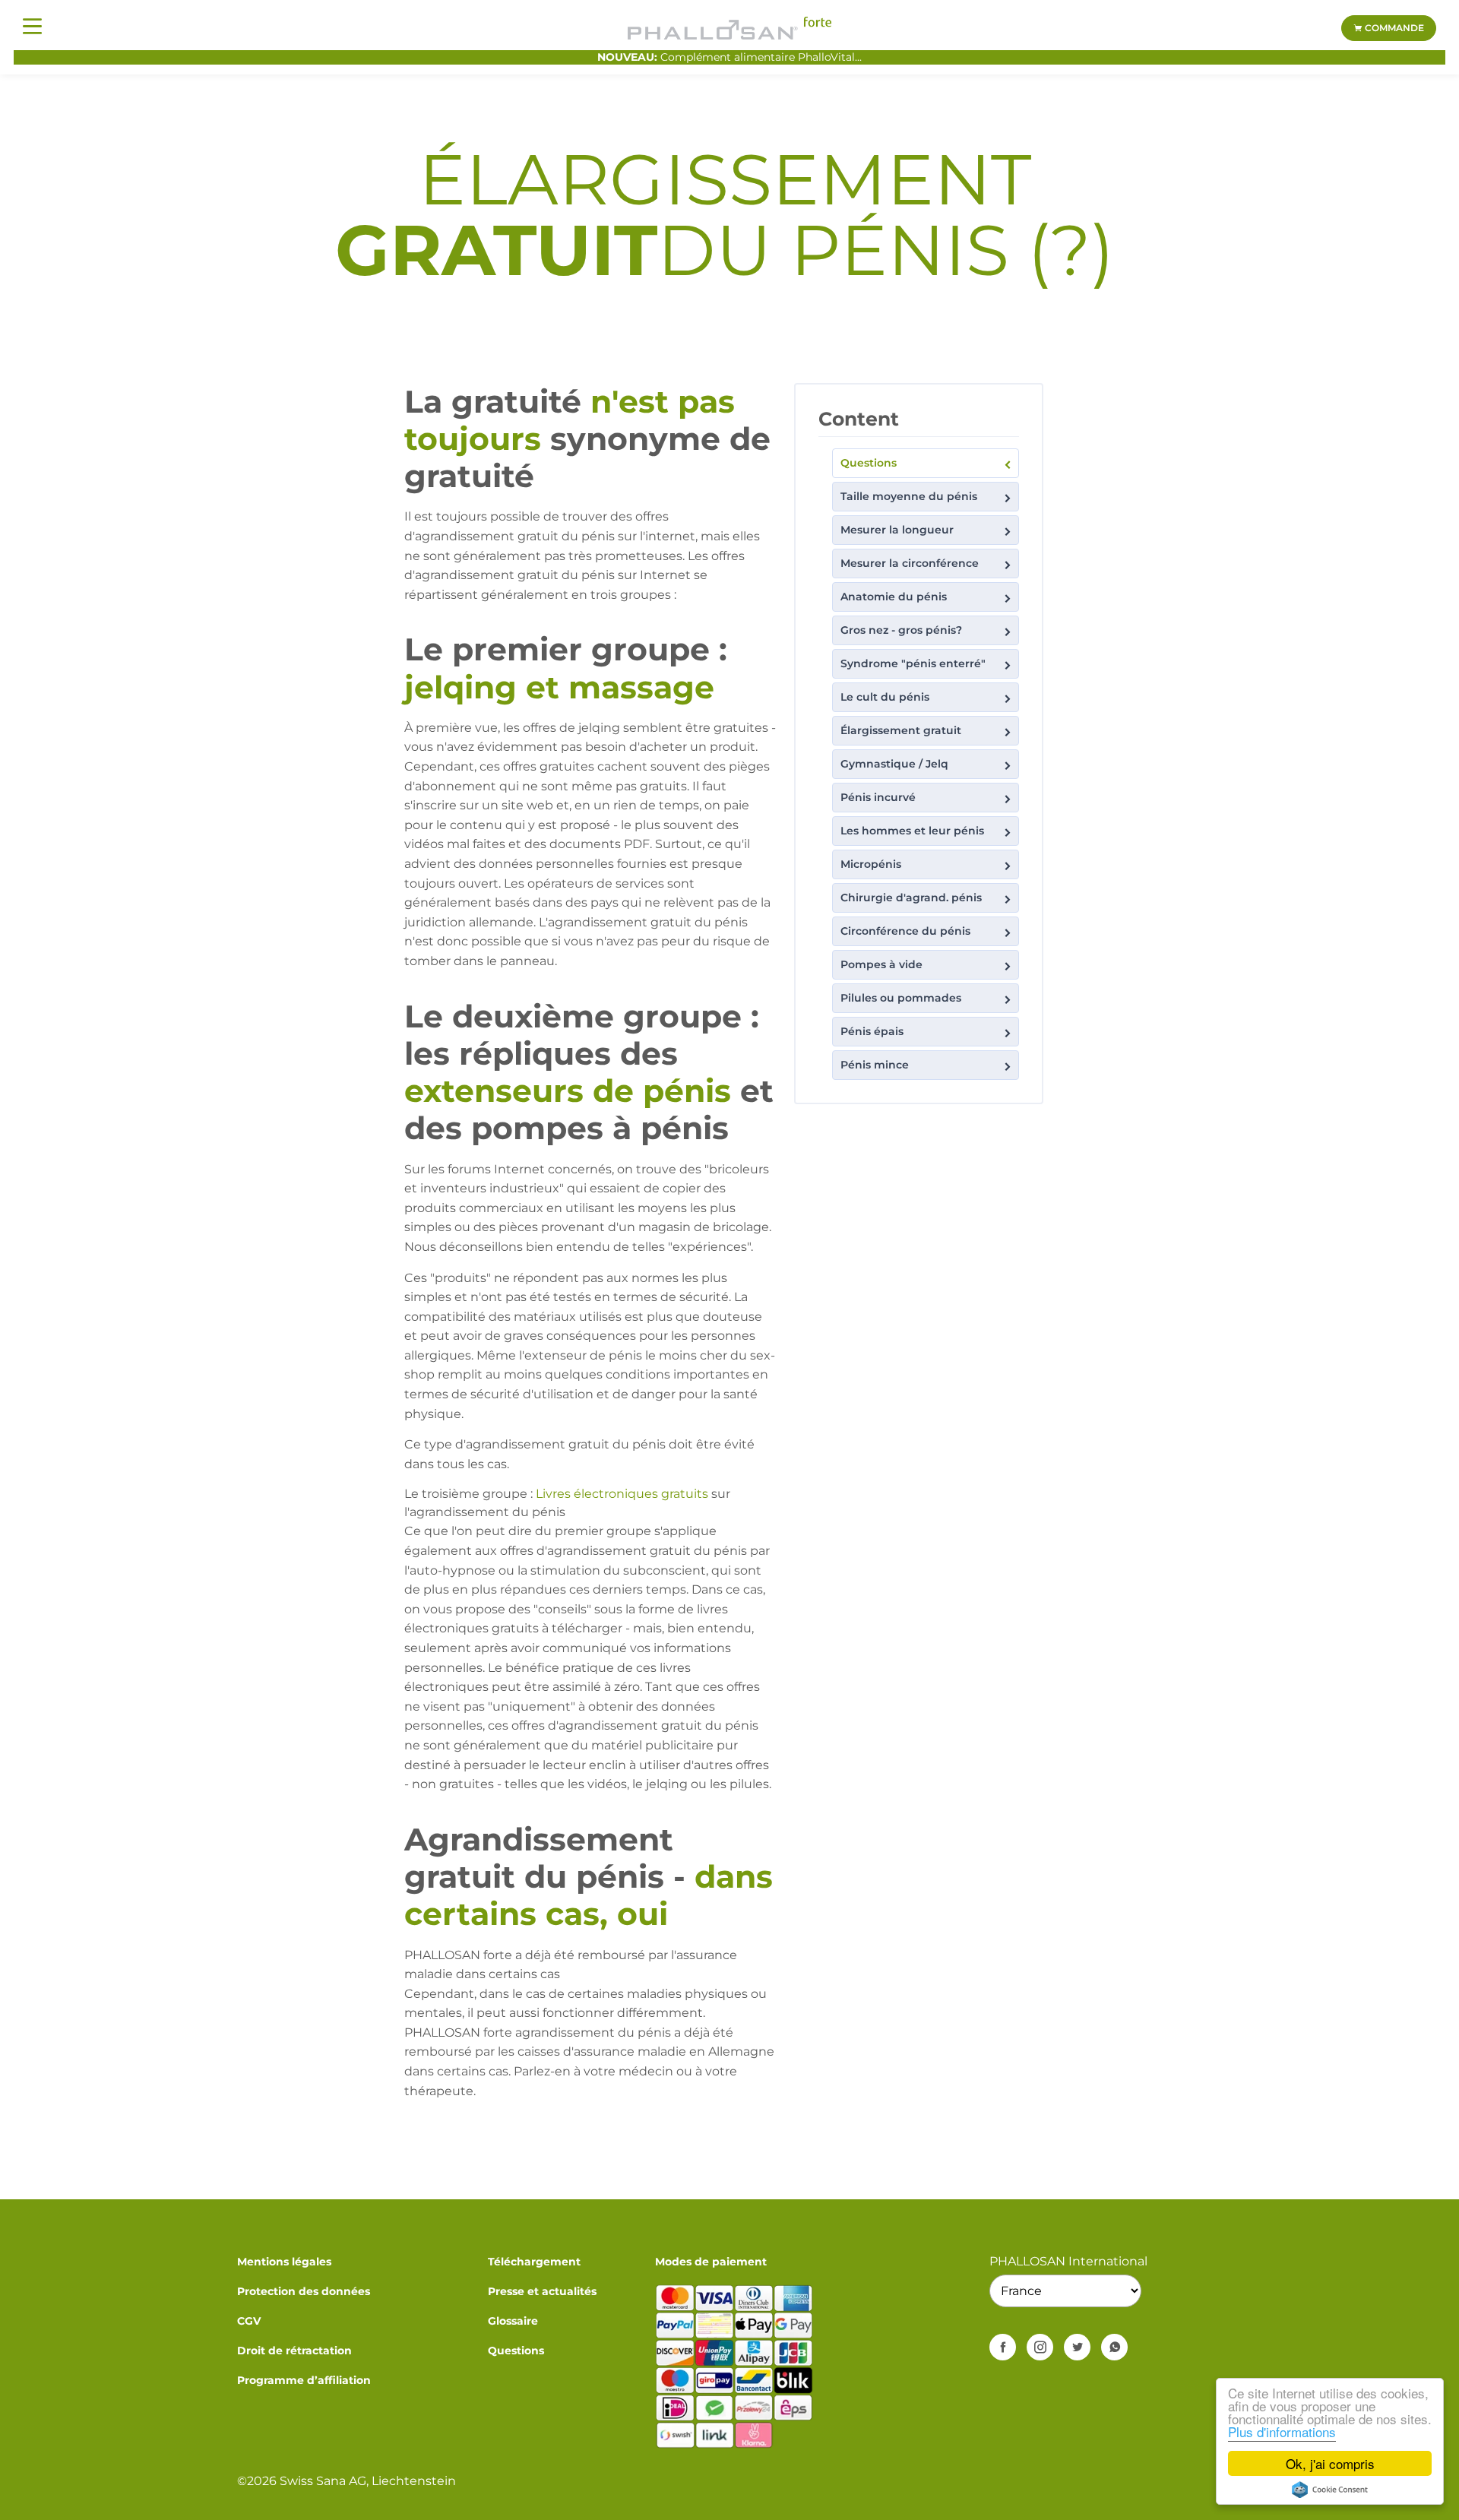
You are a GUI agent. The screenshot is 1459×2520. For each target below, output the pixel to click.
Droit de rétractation (294, 2351)
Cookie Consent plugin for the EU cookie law (1330, 2490)
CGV (249, 2321)
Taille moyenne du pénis (909, 496)
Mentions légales (284, 2262)
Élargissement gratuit (901, 730)
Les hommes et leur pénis (912, 831)
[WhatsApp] (1114, 2347)
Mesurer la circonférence (910, 563)
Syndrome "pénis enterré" (913, 663)
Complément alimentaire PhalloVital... (729, 57)
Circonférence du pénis (905, 931)
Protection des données (304, 2291)
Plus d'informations (1282, 2431)
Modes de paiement (711, 2262)
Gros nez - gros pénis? (901, 630)
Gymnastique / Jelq (894, 764)
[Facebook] (1003, 2347)
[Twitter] (1077, 2347)
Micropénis (871, 864)
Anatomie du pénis (894, 597)
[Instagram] (1040, 2347)
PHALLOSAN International (1068, 2261)
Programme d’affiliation (304, 2380)
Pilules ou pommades (901, 998)
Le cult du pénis (885, 697)
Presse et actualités (542, 2291)
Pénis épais (872, 1031)
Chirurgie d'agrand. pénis (911, 898)
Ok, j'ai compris (1330, 2463)
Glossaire (513, 2321)
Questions (869, 463)
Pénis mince (875, 1065)
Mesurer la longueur (897, 530)
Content (859, 419)
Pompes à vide (881, 964)
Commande (1393, 28)
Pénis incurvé (878, 797)
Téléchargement (534, 2262)
